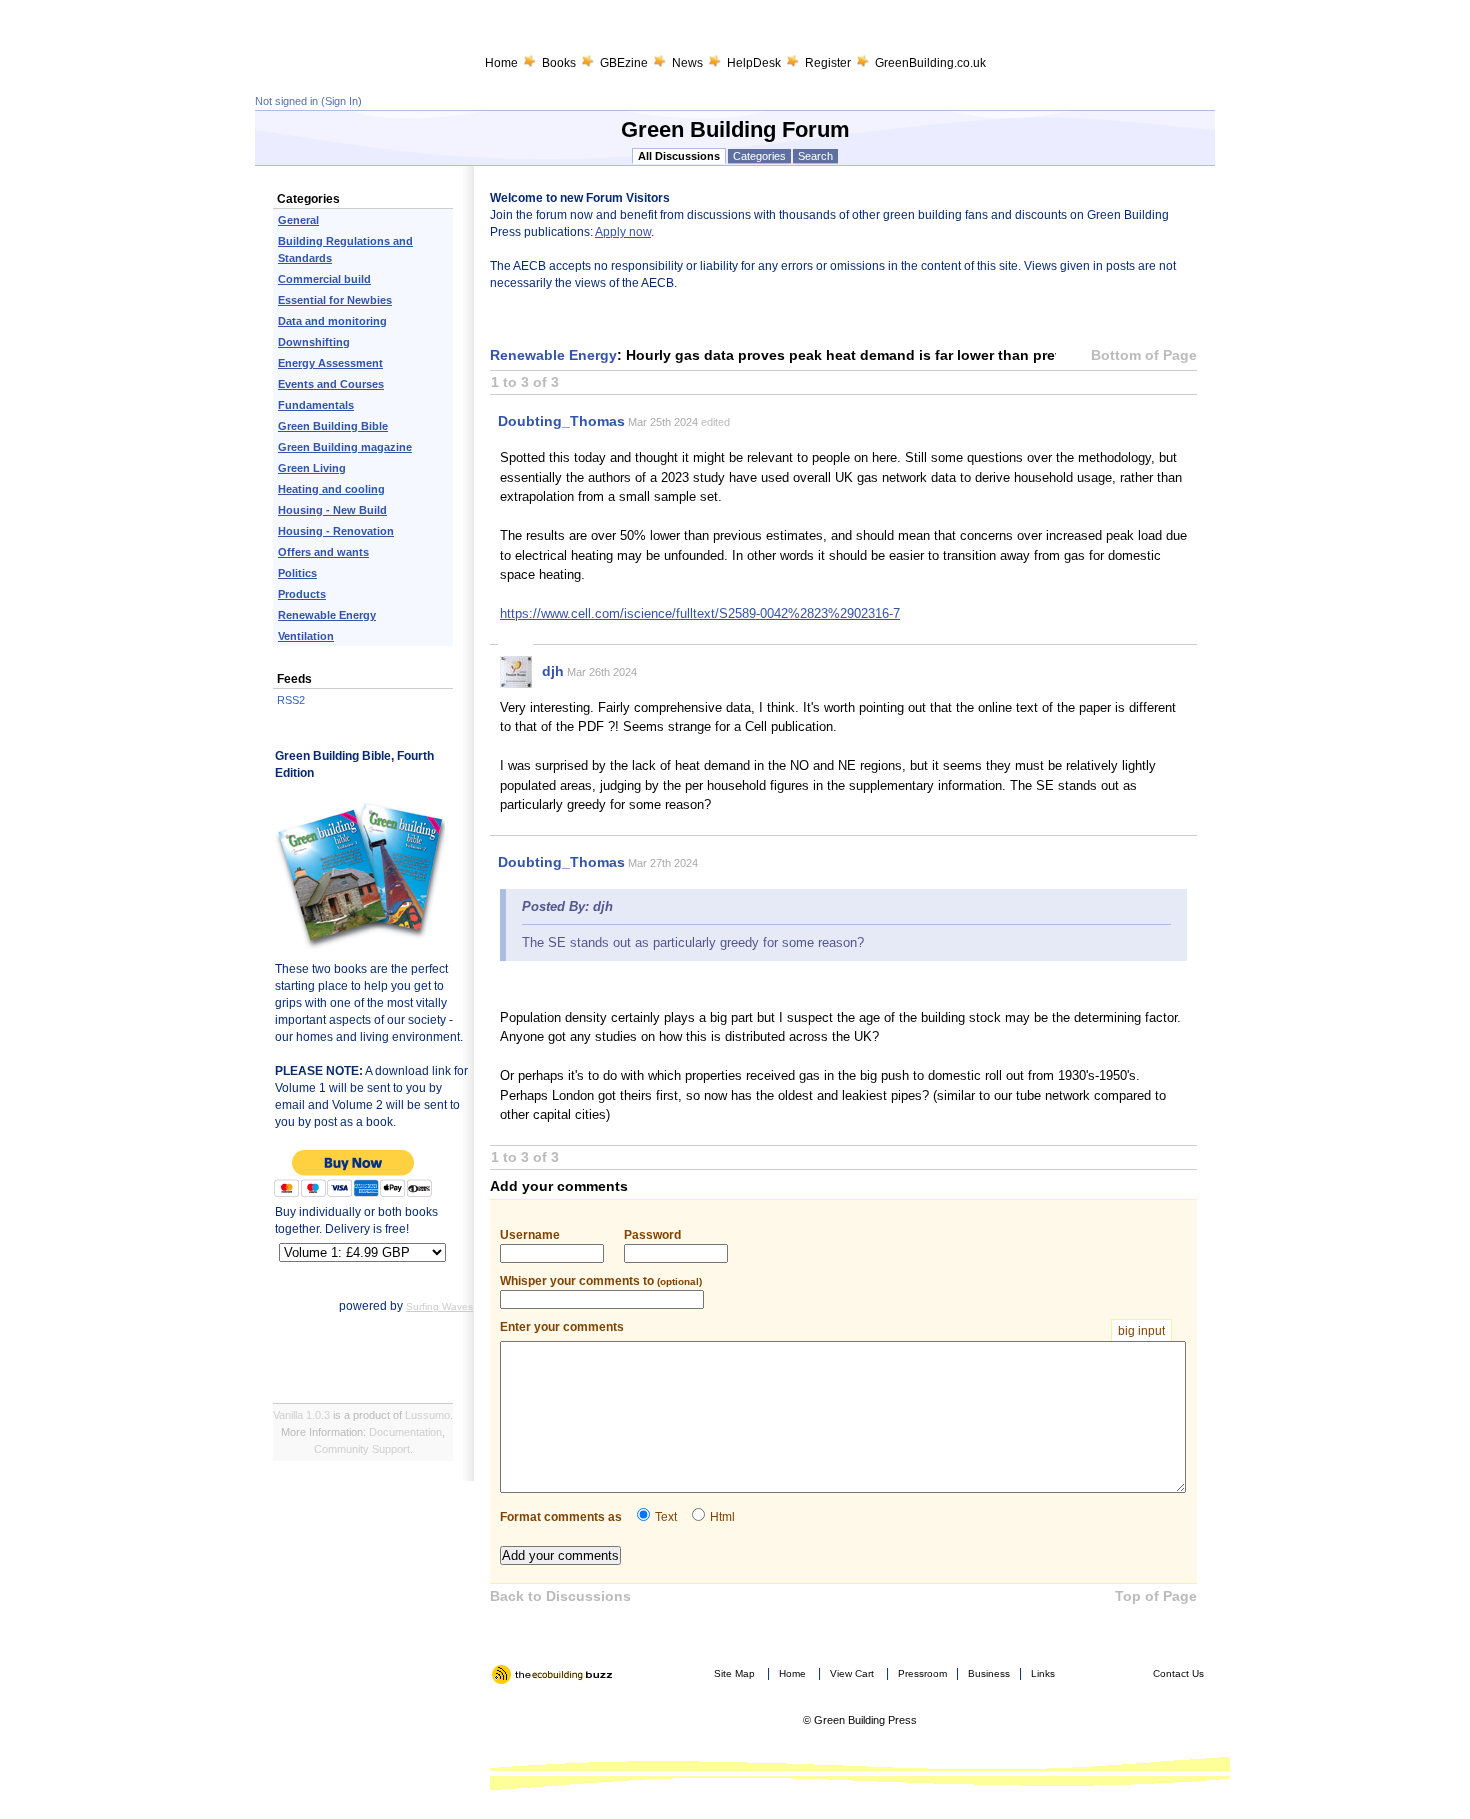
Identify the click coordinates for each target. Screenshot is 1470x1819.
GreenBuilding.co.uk (930, 63)
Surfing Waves (439, 1306)
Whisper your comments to (601, 1281)
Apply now (623, 232)
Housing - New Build (332, 510)
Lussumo (427, 1415)
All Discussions (679, 156)
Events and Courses (331, 384)
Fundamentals (316, 405)
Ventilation (306, 636)
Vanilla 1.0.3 (301, 1415)
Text (666, 1517)
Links (1043, 1673)
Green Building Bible (333, 426)
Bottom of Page (1144, 355)
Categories (759, 156)
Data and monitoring (332, 321)
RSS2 (291, 700)
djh (553, 671)
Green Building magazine (345, 447)
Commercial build (324, 279)
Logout (509, 1692)
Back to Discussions (560, 1596)
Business (989, 1673)
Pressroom (922, 1673)
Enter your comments (832, 1328)
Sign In (341, 101)
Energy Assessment (330, 363)
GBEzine (624, 63)
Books (559, 63)
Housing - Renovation (336, 531)
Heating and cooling (331, 489)
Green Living (312, 468)
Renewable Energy (327, 615)
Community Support (362, 1449)
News (687, 63)
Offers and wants (323, 552)
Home (501, 63)
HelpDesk (754, 63)
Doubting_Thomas (561, 421)
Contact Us (1178, 1673)
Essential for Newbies (335, 300)
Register (828, 63)
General (298, 220)
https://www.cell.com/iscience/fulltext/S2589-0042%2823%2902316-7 (700, 613)
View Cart (852, 1673)
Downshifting (314, 342)
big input (1141, 1331)
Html (722, 1517)
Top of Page (1156, 1596)
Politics (297, 573)
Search (815, 156)
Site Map (734, 1673)
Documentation (405, 1432)
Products (302, 594)
